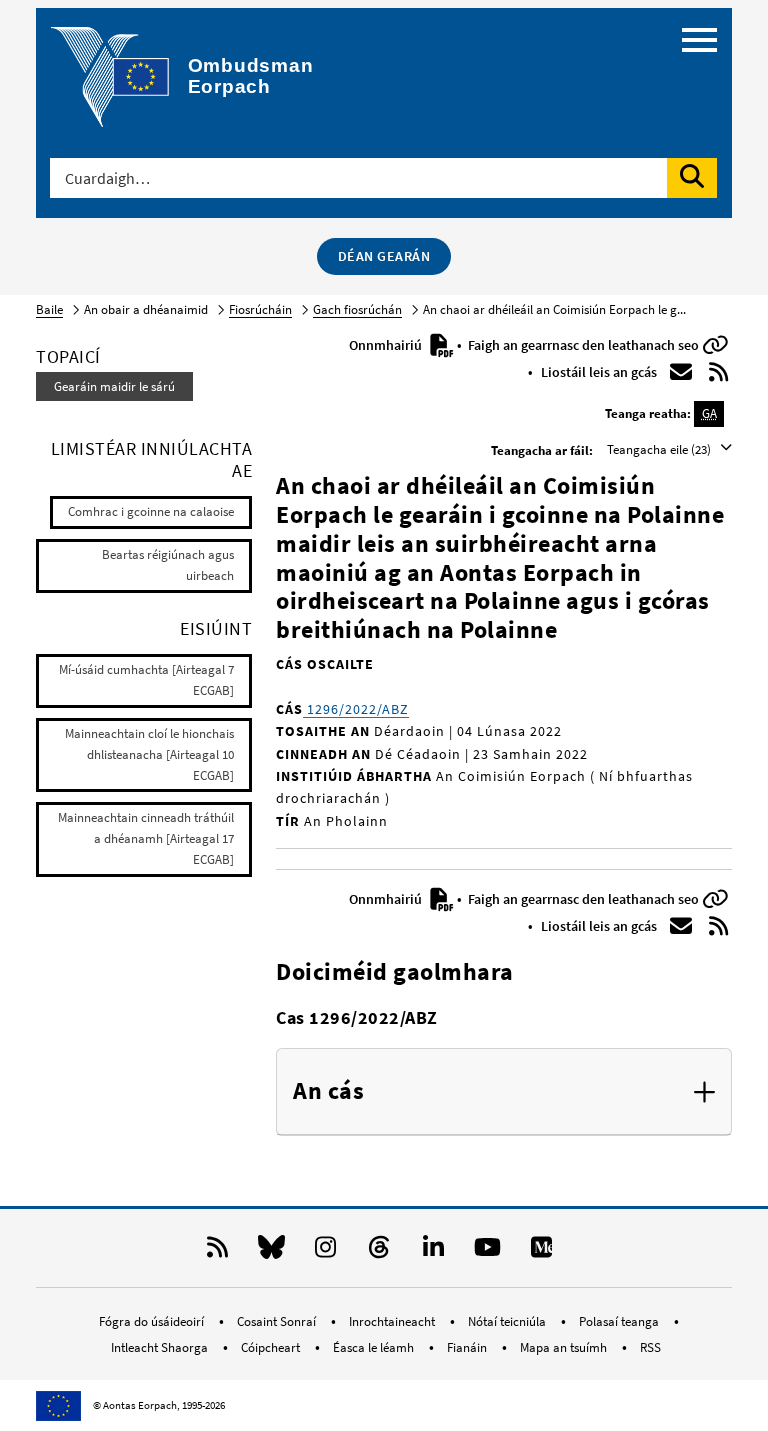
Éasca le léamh (375, 1347)
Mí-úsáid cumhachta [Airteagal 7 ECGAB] (146, 680)
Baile (49, 309)
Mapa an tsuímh (565, 1347)
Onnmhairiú (387, 345)
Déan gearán (384, 256)
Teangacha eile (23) (660, 449)
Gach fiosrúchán (357, 309)
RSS (650, 1347)
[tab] (504, 1092)
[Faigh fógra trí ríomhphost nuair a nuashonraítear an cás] (681, 372)
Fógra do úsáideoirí (153, 1321)
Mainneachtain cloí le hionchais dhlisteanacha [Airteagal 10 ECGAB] (149, 754)
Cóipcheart (272, 1347)
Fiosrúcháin (260, 309)
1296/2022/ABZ (356, 709)
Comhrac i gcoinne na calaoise (151, 511)
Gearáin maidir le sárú (114, 386)
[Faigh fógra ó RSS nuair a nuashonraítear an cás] (719, 372)
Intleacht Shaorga (161, 1347)
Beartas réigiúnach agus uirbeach (168, 565)
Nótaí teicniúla (508, 1321)
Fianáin (468, 1347)
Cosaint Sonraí (278, 1321)
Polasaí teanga (620, 1321)
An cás (328, 1091)
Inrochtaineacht (393, 1321)
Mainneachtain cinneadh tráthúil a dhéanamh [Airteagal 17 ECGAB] (146, 838)
